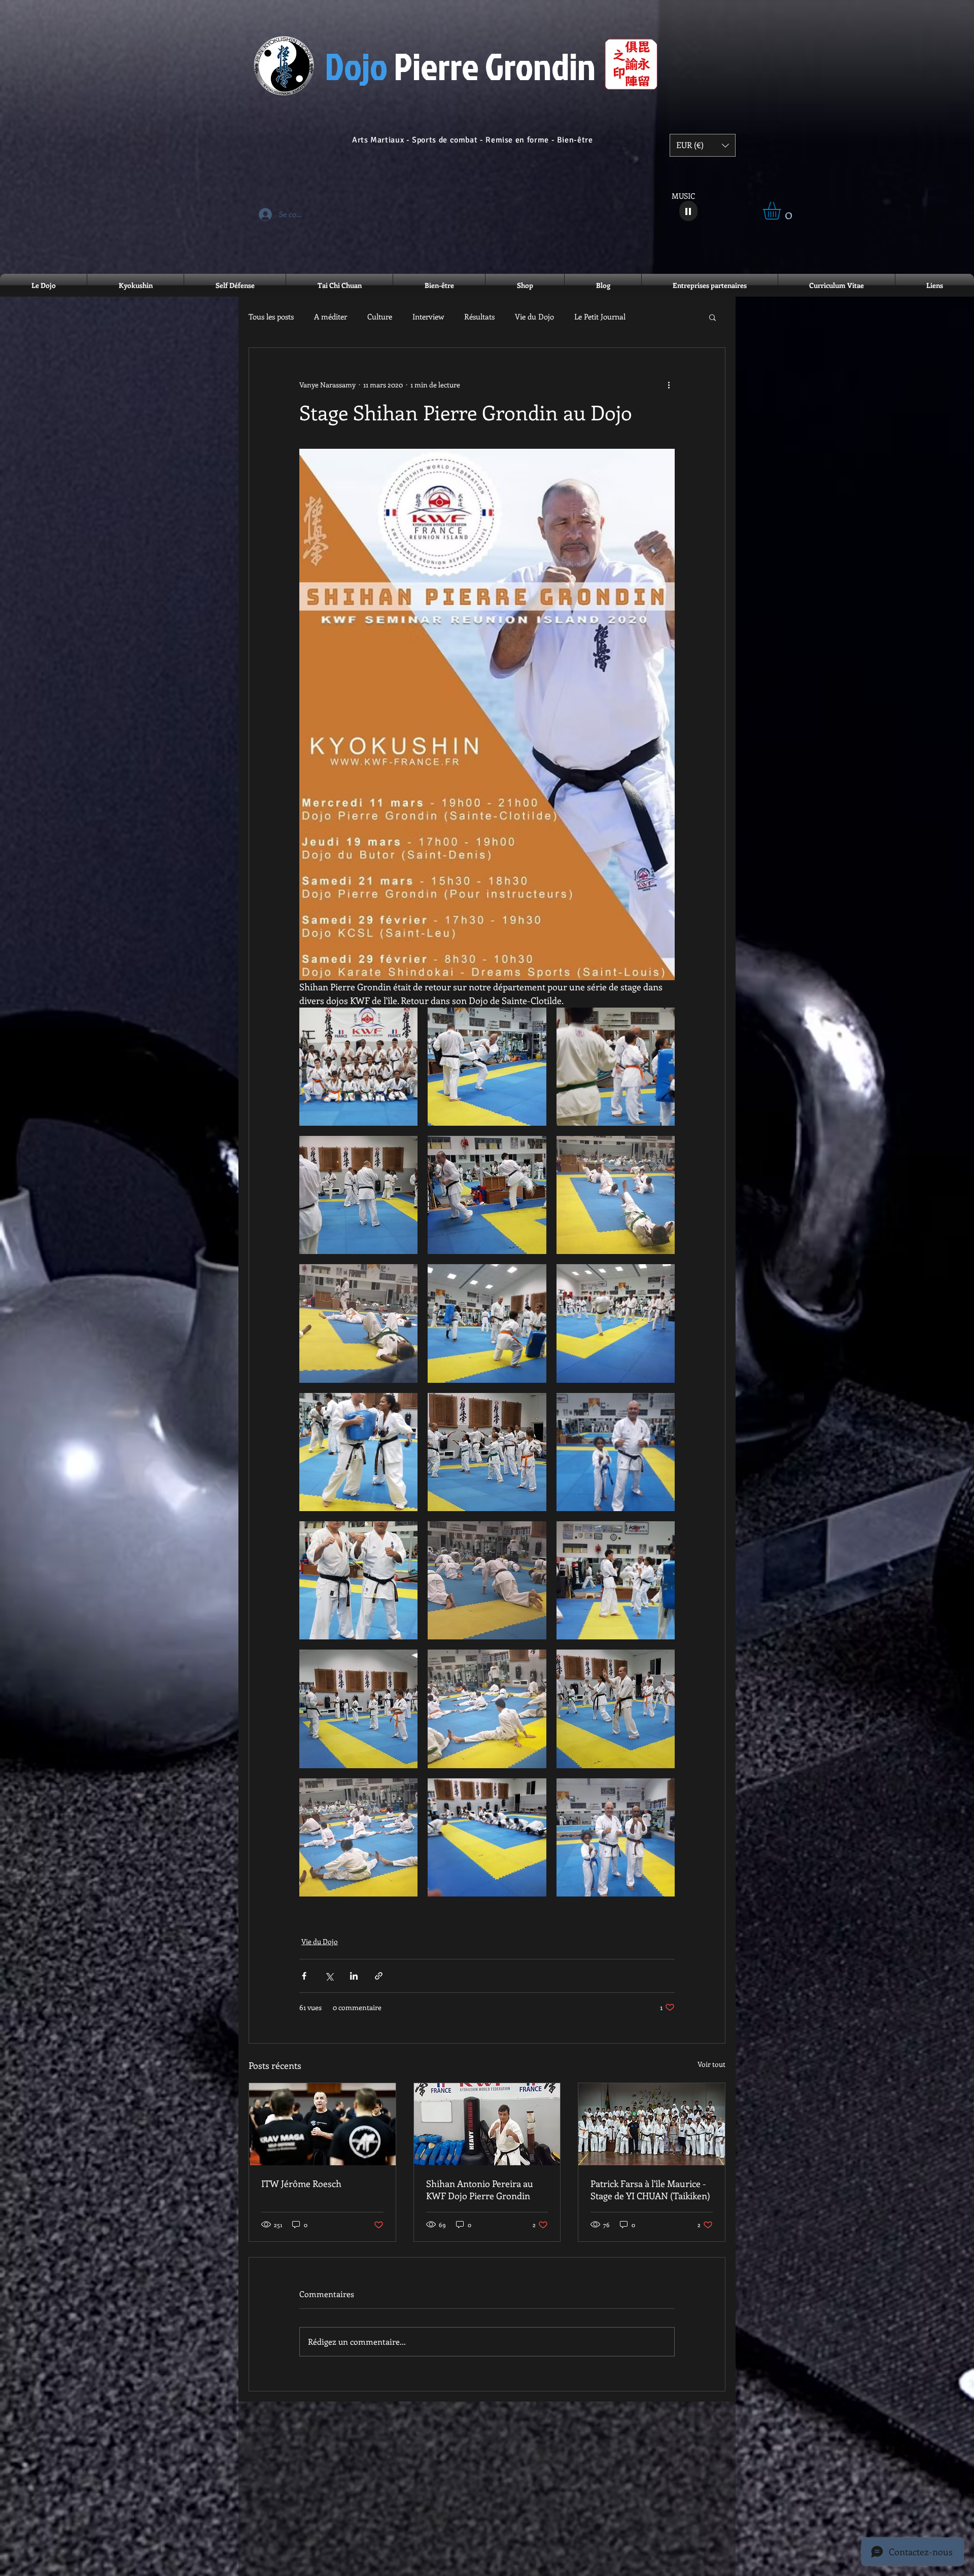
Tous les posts (271, 317)
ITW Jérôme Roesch (301, 2184)
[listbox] (703, 145)
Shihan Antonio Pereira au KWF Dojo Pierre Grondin (480, 2190)
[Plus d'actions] (669, 384)
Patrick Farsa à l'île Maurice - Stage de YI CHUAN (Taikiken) (650, 2190)
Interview (428, 317)
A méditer (331, 317)
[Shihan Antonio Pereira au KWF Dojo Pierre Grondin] (487, 2124)
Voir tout (711, 2064)
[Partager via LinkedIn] (354, 1976)
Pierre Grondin (460, 66)
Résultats (479, 317)
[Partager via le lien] (379, 1976)
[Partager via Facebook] (304, 1976)
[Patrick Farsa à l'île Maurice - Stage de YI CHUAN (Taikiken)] (652, 2124)
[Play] (688, 211)
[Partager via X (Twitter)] (329, 1976)
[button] (703, 145)
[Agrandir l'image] (358, 1067)
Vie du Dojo (534, 317)
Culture (380, 317)
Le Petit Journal (600, 317)
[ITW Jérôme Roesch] (322, 2124)
